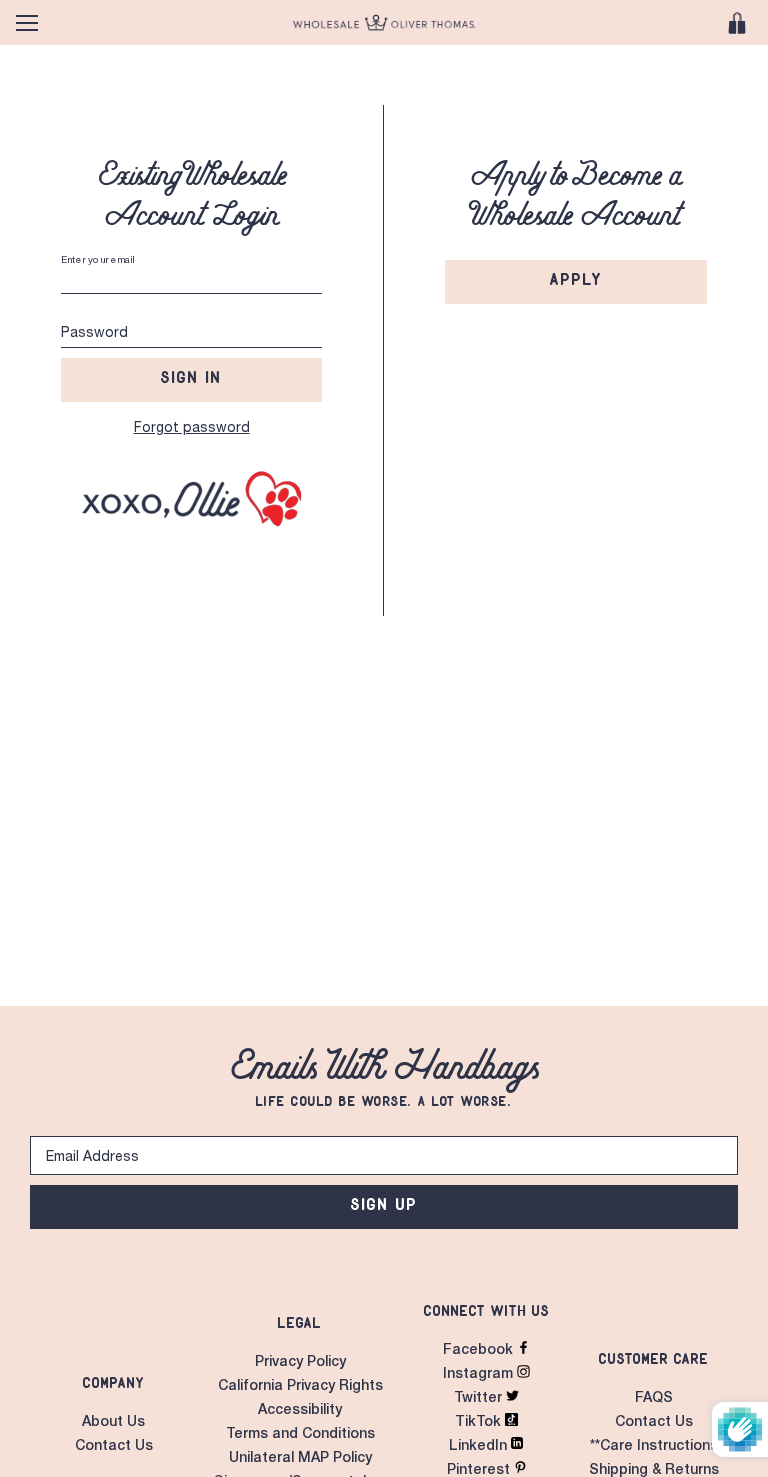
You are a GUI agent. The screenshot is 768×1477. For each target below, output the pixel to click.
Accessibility (300, 1411)
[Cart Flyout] (737, 23)
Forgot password (192, 429)
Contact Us (114, 1447)
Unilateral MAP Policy (300, 1459)
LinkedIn (480, 1447)
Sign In (191, 377)
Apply (576, 279)
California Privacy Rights (300, 1387)
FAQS (654, 1399)
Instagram (480, 1375)
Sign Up (384, 1204)
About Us (113, 1423)
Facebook (480, 1351)
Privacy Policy (300, 1363)
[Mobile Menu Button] (27, 23)
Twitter (480, 1399)
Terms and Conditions (300, 1435)
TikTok (480, 1423)
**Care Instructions (654, 1447)
